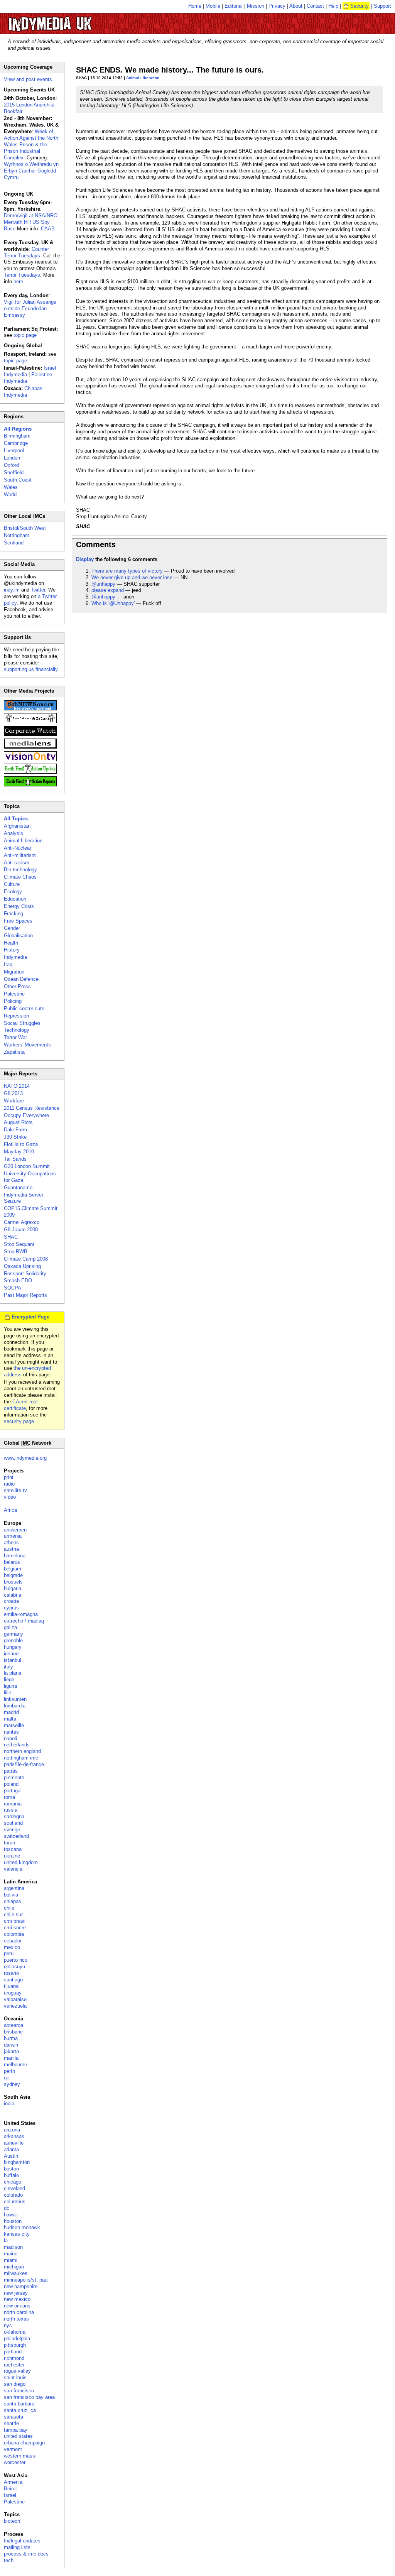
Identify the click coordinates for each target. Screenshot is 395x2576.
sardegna (14, 1816)
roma (9, 1797)
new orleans (17, 2306)
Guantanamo (18, 1187)
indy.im (12, 590)
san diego (15, 2384)
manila (11, 2058)
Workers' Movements (27, 1045)
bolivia (11, 1895)
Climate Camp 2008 (26, 1259)
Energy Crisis (19, 906)
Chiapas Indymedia (23, 392)
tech (9, 2560)
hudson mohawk (22, 2227)
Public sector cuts (24, 1008)
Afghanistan (17, 826)
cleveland (14, 2188)
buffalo (11, 2175)
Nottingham (17, 535)
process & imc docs (26, 2554)
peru (9, 1953)
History (12, 950)
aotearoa (14, 2025)
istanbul (13, 1660)
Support (382, 6)
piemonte (14, 1777)
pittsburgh (15, 2345)
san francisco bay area (29, 2397)
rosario (11, 1973)
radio (9, 1484)
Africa (10, 1510)
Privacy (277, 6)
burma (11, 2038)
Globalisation (18, 936)
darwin (11, 2045)
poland (11, 1784)
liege (9, 1679)
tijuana (11, 1986)
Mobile (213, 6)
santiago (13, 1980)
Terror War (15, 1037)
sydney (12, 2084)
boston (11, 2169)
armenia (13, 1536)
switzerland (16, 1836)
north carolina (19, 2312)
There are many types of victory (127, 571)
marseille (14, 1725)
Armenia (13, 2482)
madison (13, 2247)
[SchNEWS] (30, 709)
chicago (13, 2182)
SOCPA (13, 1288)
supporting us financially (31, 669)
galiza (10, 1627)
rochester (14, 2365)
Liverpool (14, 450)
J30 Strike (15, 1137)
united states (18, 2436)
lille (8, 1693)
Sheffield (14, 472)
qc (7, 2078)
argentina (14, 1888)
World (10, 494)
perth (9, 2071)
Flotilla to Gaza (21, 1144)
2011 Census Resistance (32, 1108)
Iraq (8, 964)
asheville (14, 2143)
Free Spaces (18, 921)
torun (9, 1843)
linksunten (15, 1699)
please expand (108, 590)
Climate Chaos (20, 877)
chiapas (13, 1901)
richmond (14, 2358)
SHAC (11, 1237)
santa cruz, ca (20, 2410)
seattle (11, 2423)
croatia (11, 1601)
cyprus (11, 1608)
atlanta (11, 2149)
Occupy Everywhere (26, 1115)
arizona (12, 2130)
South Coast (18, 480)
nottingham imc (21, 1758)
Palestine (14, 994)
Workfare (14, 1101)
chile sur (13, 1914)
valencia (13, 1869)
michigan (14, 2267)
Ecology (13, 892)
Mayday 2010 (19, 1152)
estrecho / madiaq (24, 1621)
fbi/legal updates (22, 2541)
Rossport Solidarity (25, 1274)
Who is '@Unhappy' (113, 603)
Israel (10, 2495)
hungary (13, 1647)
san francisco (19, 2391)
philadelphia (17, 2339)
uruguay (13, 1993)
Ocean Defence (21, 979)
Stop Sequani (19, 1244)
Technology (17, 1030)
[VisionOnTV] (30, 760)
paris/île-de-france (24, 1764)
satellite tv (15, 1490)
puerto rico (16, 1960)
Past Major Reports (25, 1295)
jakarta (11, 2051)
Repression (16, 1016)
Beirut (10, 2489)
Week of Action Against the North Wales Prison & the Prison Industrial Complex (31, 145)
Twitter (38, 590)
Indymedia (15, 957)
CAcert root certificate (21, 1405)
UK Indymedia (73, 20)
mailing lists (17, 2547)
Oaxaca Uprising (22, 1266)
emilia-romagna (21, 1614)
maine (11, 2254)
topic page (25, 335)
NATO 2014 (17, 1086)
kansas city (17, 2234)
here (18, 281)
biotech (12, 2521)
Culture (12, 884)
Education (15, 899)
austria (11, 1549)
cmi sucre (15, 1928)
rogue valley (17, 2371)
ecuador (13, 1941)
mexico (12, 1947)
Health (11, 943)
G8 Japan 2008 (21, 1230)
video (10, 1497)
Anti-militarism (20, 855)
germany (14, 1634)
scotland (13, 1823)
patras (11, 1771)
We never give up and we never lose (132, 577)
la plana (13, 1673)
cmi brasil (15, 1921)
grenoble (13, 1640)
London (12, 458)
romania (13, 1804)
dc (7, 2208)
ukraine (12, 1856)
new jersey (16, 2293)
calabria (13, 1595)
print (9, 1477)
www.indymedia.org (25, 1458)
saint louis (15, 2377)
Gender (12, 928)
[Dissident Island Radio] (30, 721)
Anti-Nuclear (18, 848)
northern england (22, 1751)
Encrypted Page (30, 1317)
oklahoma (15, 2332)
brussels (13, 1582)
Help (333, 6)
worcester (15, 2462)
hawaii (11, 2215)
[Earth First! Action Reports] (30, 785)
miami (11, 2260)
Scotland (14, 543)
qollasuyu (14, 1967)
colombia (14, 1934)
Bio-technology (20, 870)
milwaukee (16, 2273)
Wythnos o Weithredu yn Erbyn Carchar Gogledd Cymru (31, 171)
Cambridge (16, 443)
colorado (13, 2195)
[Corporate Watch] (30, 734)
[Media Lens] (30, 747)
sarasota (14, 2417)
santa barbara (19, 2404)
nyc (8, 2325)
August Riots (18, 1122)
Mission (256, 6)
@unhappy (103, 584)
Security (360, 6)
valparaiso (15, 1999)
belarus (12, 1562)
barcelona (15, 1556)
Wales (11, 487)
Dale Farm (15, 1130)
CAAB (48, 229)
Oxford (11, 465)
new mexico (17, 2299)
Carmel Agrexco (22, 1222)
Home (195, 6)
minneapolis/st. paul (26, 2280)
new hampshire (21, 2286)
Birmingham (17, 436)
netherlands (17, 1745)
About (296, 6)
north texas (16, 2319)
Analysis (14, 833)
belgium (13, 1569)
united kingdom (21, 1862)
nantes (11, 1732)
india (9, 2104)
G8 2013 (13, 1093)
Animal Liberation (143, 78)
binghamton (17, 2162)
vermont (13, 2449)
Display (85, 559)
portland (13, 2352)
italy (8, 1667)
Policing (13, 1001)
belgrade (13, 1575)
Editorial (234, 6)
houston (13, 2221)
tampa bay (16, 2430)
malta (10, 1719)
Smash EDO (18, 1280)
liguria (10, 1686)
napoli (10, 1738)
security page (19, 1421)
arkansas (14, 2136)
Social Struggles (22, 1023)
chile (9, 1908)
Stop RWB (16, 1252)
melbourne (15, 2065)
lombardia (15, 1706)
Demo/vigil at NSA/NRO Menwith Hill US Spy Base (31, 222)
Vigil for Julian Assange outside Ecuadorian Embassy (30, 308)
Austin (11, 2156)
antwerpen (15, 1530)
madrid (11, 1712)
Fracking (14, 914)
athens (11, 1542)
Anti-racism (17, 863)
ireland (11, 1654)
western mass (19, 2456)
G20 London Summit (27, 1166)
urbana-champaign (24, 2443)
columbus (15, 2202)
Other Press (17, 986)
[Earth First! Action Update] (30, 772)
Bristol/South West (25, 528)
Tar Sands (15, 1159)
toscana (13, 1849)
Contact (315, 6)
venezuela (15, 2006)
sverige (12, 1830)
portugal (13, 1791)
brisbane (13, 2032)
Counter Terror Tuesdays (26, 252)
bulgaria (13, 1588)
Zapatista (14, 1052)
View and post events (28, 79)
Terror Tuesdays (22, 275)
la (6, 2240)
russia (11, 1810)
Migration (14, 972)
